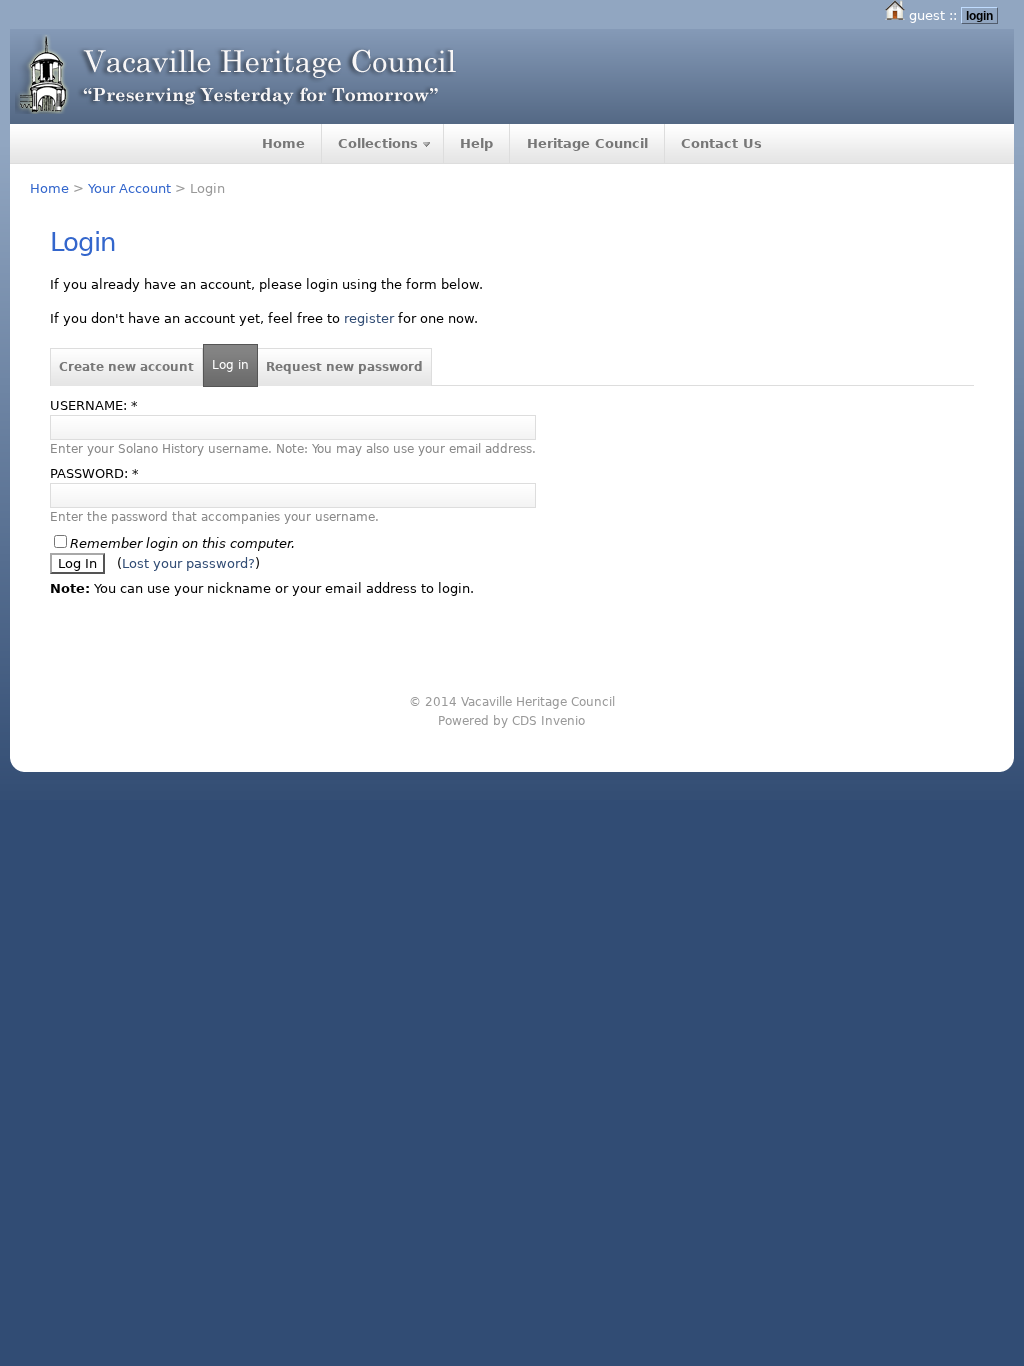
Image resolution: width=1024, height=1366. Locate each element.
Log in (230, 365)
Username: (94, 405)
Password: (94, 473)
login (979, 15)
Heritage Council (587, 143)
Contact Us (721, 143)
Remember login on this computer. (182, 543)
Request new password (344, 367)
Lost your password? (188, 563)
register (369, 318)
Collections (378, 143)
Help (476, 143)
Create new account (126, 367)
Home (283, 143)
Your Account (129, 188)
